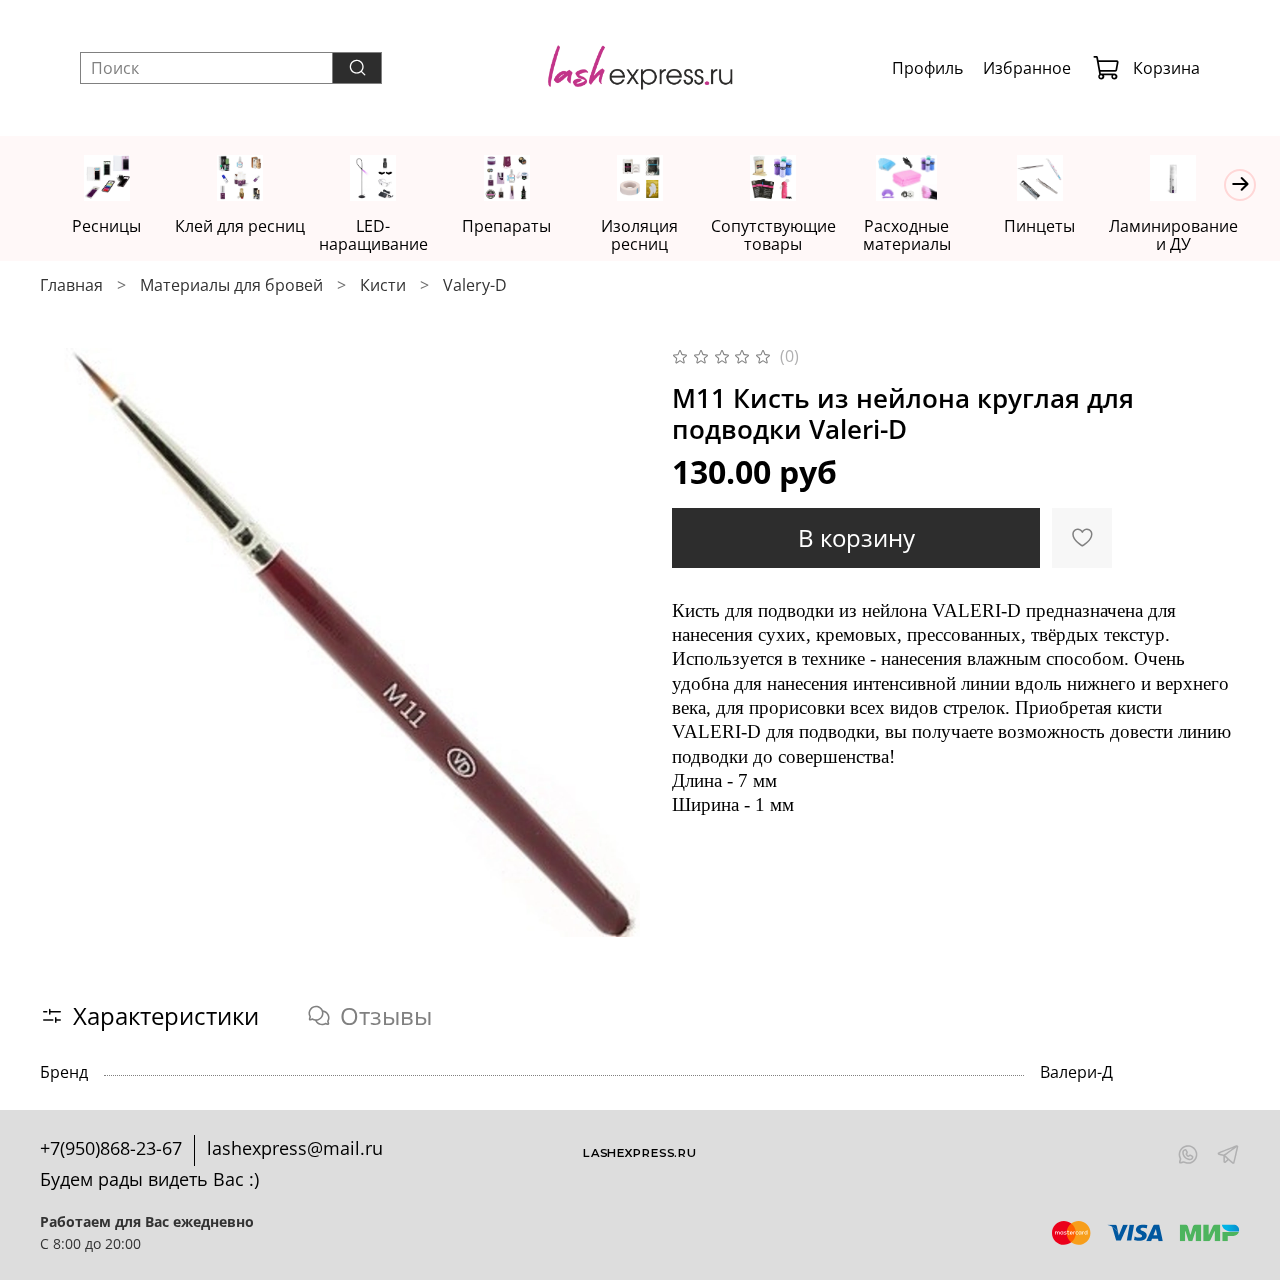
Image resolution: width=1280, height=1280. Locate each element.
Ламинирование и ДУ (1173, 235)
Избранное (1027, 68)
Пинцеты (1039, 226)
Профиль (927, 68)
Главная (71, 285)
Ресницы (106, 226)
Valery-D (475, 285)
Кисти (383, 285)
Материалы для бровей (231, 285)
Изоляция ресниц (639, 235)
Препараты (506, 226)
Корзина (1166, 68)
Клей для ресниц (240, 226)
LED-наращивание (373, 235)
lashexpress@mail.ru (295, 1148)
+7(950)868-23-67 (111, 1148)
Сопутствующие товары (773, 235)
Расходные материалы (907, 235)
